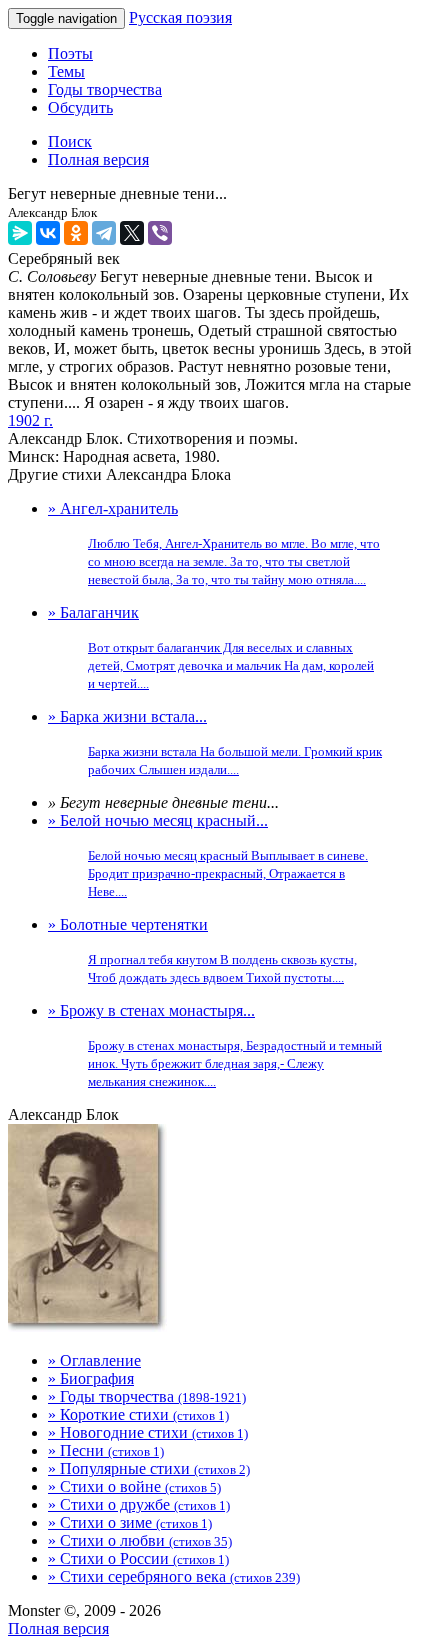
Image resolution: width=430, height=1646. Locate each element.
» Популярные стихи (149, 1468)
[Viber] (160, 233)
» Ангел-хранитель (214, 543)
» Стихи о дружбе (139, 1504)
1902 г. (30, 420)
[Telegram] (104, 233)
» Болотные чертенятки (202, 950)
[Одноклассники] (76, 233)
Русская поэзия (180, 17)
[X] (132, 233)
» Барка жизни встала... (215, 742)
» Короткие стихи (138, 1414)
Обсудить (80, 107)
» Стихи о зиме (130, 1522)
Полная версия (58, 1628)
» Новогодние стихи (148, 1432)
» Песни (106, 1450)
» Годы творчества (147, 1396)
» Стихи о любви (140, 1540)
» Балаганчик (211, 647)
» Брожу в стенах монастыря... (215, 1045)
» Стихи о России (138, 1558)
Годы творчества (105, 89)
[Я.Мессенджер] (20, 233)
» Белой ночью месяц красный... (208, 855)
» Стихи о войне (134, 1486)
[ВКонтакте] (48, 233)
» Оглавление (94, 1360)
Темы (66, 71)
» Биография (91, 1378)
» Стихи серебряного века (174, 1576)
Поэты (70, 53)
